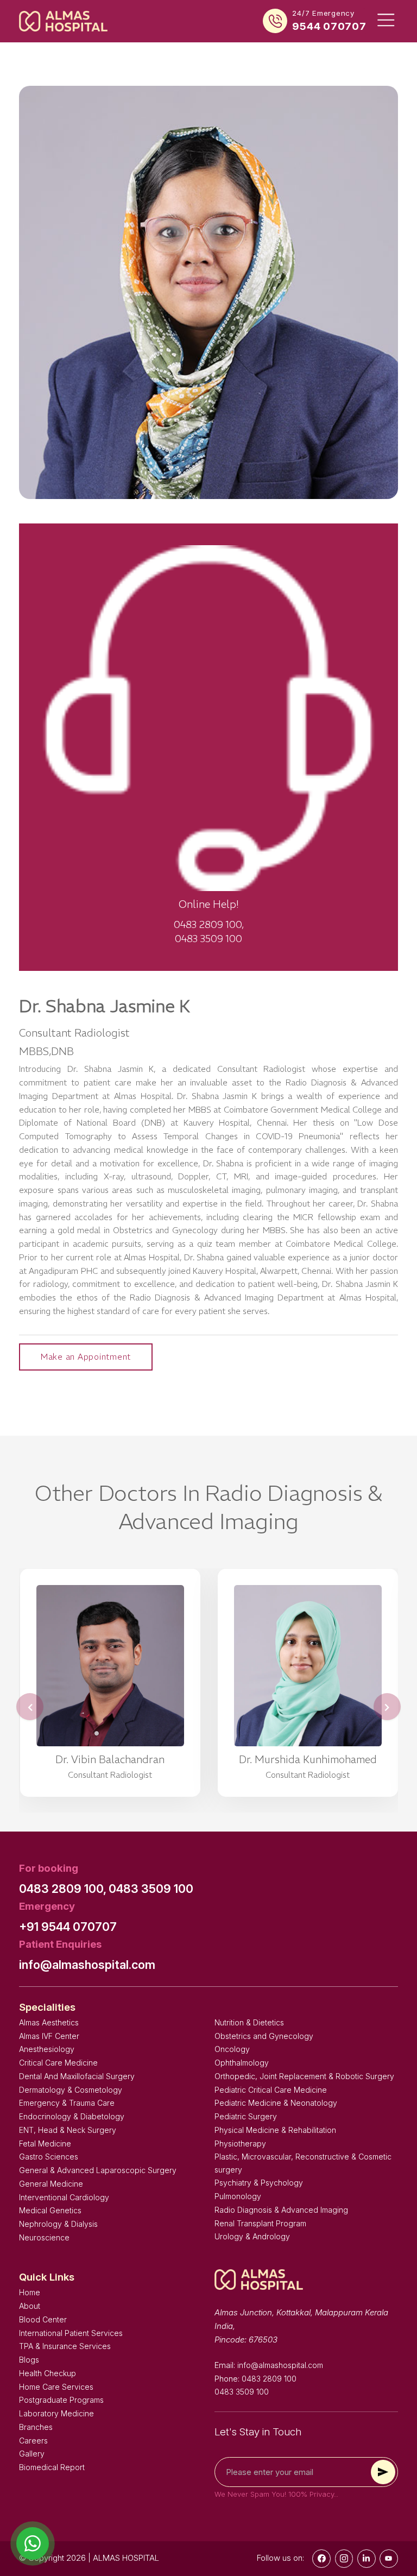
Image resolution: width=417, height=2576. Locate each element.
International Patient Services (71, 2333)
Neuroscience (44, 2237)
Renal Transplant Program (260, 2223)
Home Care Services (56, 2387)
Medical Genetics (50, 2210)
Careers (33, 2441)
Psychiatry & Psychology (259, 2183)
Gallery (32, 2454)
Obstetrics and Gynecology (264, 2036)
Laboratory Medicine (56, 2413)
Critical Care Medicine (58, 2063)
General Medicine (51, 2184)
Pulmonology (238, 2196)
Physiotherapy (240, 2143)
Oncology (232, 2049)
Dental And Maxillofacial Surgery (77, 2076)
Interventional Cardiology (64, 2197)
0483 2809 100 (269, 2379)
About (30, 2306)
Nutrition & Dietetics (249, 2022)
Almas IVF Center (49, 2036)
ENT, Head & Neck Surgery (68, 2130)
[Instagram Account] (344, 2559)
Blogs (29, 2360)
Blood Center (43, 2319)
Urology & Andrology (252, 2236)
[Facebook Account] (321, 2559)
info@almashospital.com (87, 1965)
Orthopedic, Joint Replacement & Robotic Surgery (304, 2076)
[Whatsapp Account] (367, 2559)
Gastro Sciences (49, 2157)
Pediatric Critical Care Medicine (271, 2090)
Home (30, 2292)
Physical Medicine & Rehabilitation (275, 2130)
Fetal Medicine (45, 2143)
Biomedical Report (52, 2467)
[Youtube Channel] (389, 2559)
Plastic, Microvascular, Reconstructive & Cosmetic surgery (303, 2163)
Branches (36, 2427)
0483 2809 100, (63, 1889)
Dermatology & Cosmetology (71, 2090)
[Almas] (63, 21)
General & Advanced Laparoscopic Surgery (98, 2170)
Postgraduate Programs (61, 2400)
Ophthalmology (242, 2063)
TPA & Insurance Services (65, 2346)
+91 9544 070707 (68, 1927)
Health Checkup (48, 2373)
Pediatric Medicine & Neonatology (276, 2103)
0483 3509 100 (151, 1889)
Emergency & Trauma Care (67, 2103)
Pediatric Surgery (246, 2116)
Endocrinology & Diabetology (72, 2116)
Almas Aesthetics (49, 2022)
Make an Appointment (86, 1357)
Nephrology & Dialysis (58, 2224)
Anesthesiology (47, 2049)
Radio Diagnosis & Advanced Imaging (281, 2210)
